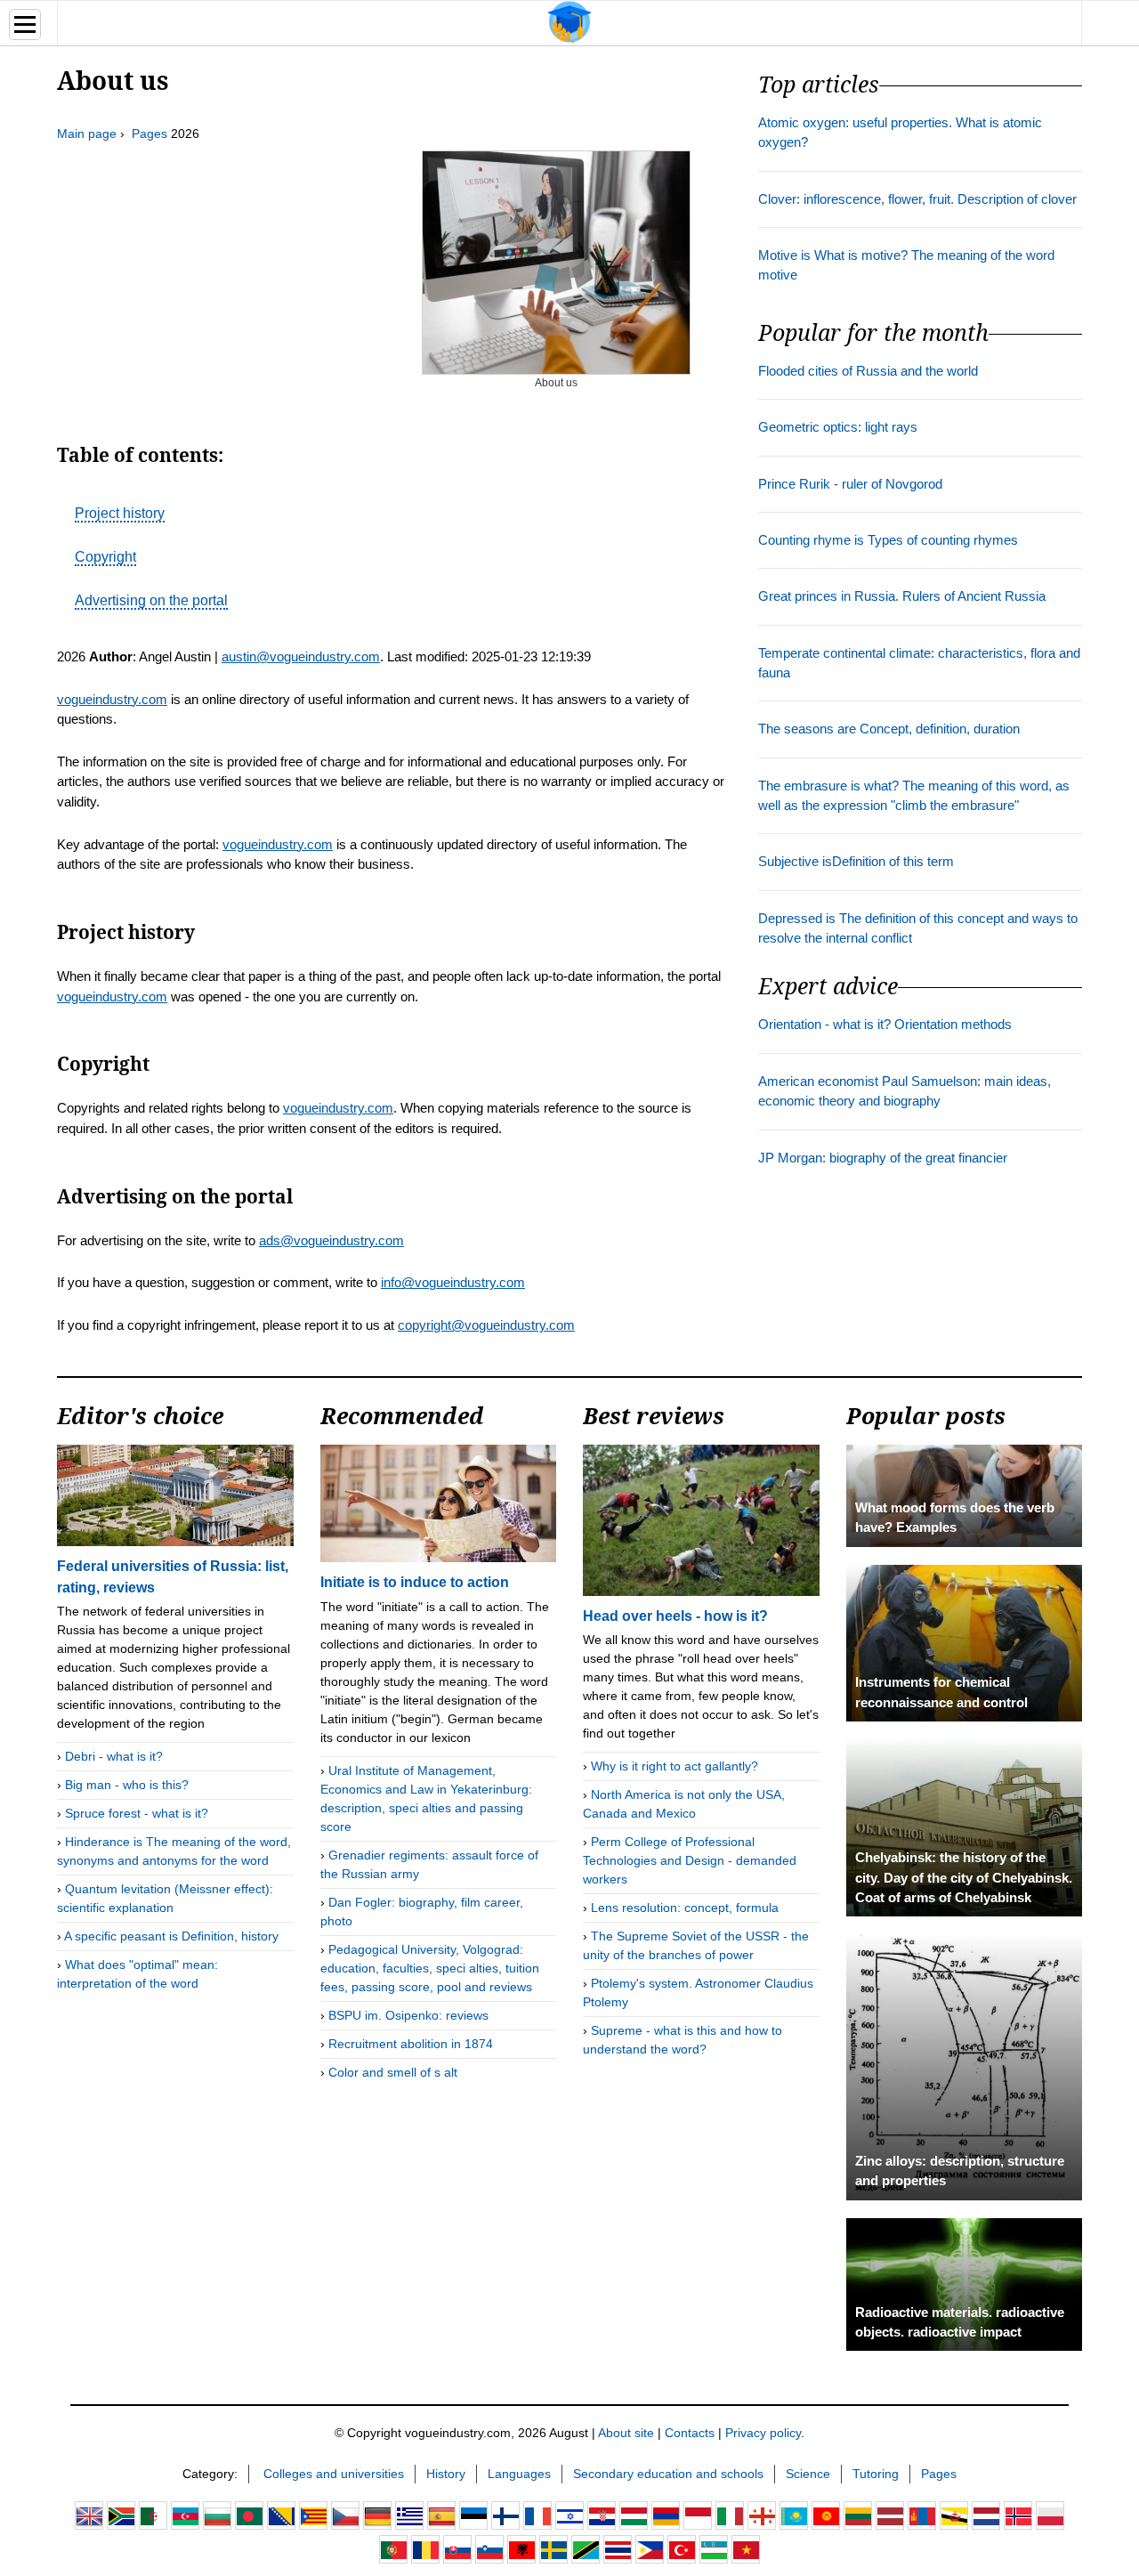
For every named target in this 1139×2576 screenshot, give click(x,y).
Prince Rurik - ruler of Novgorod (850, 484)
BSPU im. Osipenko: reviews (408, 2015)
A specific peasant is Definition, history (171, 1936)
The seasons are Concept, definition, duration (889, 729)
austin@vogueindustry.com (301, 656)
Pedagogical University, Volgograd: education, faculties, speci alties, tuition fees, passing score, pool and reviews (430, 1968)
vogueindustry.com (112, 699)
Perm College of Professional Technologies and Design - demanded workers (690, 1860)
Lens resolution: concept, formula (685, 1908)
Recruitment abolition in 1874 (411, 2044)
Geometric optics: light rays (838, 427)
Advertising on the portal (151, 600)
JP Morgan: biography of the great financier (883, 1158)
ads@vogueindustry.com (331, 1240)
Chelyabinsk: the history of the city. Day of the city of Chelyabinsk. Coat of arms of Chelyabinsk (964, 1878)
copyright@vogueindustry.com (486, 1325)
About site (626, 2433)
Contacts (690, 2433)
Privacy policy (763, 2433)
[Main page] (569, 21)
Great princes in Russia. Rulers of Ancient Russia (902, 596)
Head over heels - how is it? (675, 1616)
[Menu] (25, 24)
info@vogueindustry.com (453, 1282)
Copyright (105, 557)
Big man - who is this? (127, 1785)
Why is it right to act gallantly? (675, 1766)
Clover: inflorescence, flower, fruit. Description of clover (917, 199)
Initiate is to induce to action (415, 1582)
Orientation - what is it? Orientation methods (885, 1025)
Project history (120, 513)
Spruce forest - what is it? (137, 1813)
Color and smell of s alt (393, 2072)
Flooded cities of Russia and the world (868, 371)
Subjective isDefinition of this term (856, 862)
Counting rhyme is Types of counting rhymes (888, 540)
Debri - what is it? (114, 1756)
